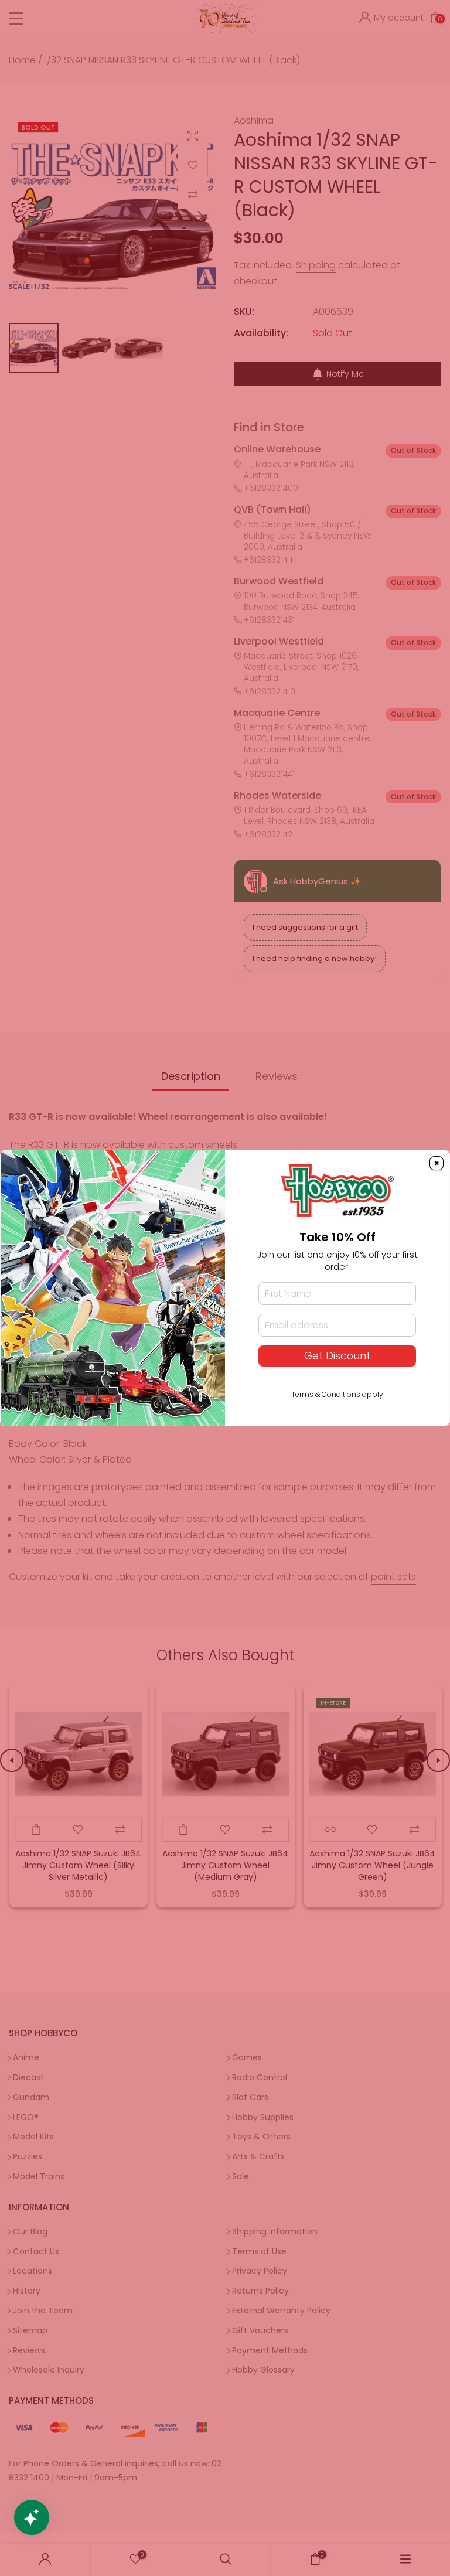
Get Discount (337, 1356)
